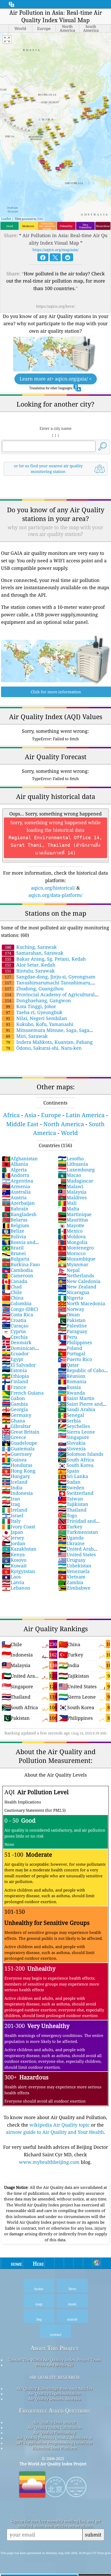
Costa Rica (17, 1314)
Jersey (13, 1538)
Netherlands (76, 1275)
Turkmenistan (78, 1532)
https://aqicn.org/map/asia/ (55, 250)
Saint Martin (76, 1398)
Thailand (72, 1510)
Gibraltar (16, 1426)
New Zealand (77, 1287)
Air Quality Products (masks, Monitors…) (54, 2438)
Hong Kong (19, 1471)
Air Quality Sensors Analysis (54, 2399)
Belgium (15, 1225)
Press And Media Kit (54, 2365)
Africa (11, 1115)
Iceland (15, 1482)
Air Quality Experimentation (54, 2394)
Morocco (72, 1253)
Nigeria (70, 1298)
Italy (11, 1521)
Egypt (12, 1359)
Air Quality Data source (54, 2422)
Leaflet (6, 219)
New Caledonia (79, 1281)
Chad (12, 1287)
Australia (16, 1192)
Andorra (15, 1175)
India (12, 1488)
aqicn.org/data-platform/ (55, 895)
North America (64, 1124)
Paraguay (73, 1331)
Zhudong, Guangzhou (34, 989)
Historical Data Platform (54, 2448)
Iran (11, 1499)
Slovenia (72, 1449)
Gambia (15, 1404)
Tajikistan (73, 1504)
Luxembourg (76, 1170)
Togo (67, 1515)
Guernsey (17, 1454)
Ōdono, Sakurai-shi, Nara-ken (44, 1048)
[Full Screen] (7, 40)
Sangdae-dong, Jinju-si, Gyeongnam (50, 977)
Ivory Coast (18, 1527)
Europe (51, 1115)
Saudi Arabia (77, 1409)
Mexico (70, 1231)
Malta (69, 1209)
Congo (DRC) (20, 1309)
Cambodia (17, 1270)
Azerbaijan (18, 1203)
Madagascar (76, 1181)
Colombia (17, 1303)
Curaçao (15, 1326)
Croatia (14, 1320)
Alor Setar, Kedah (30, 965)
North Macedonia (81, 1303)
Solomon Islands (81, 1454)
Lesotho (71, 1158)
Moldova (72, 1236)
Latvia (13, 1582)
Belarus (15, 1220)
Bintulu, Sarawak (30, 971)
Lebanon (16, 1588)
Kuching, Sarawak (31, 947)
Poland (70, 1348)
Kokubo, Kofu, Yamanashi (40, 1024)
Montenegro (76, 1248)
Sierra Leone (76, 1432)
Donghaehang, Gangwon (38, 1000)
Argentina (17, 1181)
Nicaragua (74, 1292)
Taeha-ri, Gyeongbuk (34, 1012)
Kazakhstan (19, 1549)
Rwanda (71, 1393)
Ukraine (71, 1543)
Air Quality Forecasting (54, 2433)
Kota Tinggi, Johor (31, 1006)
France (14, 1387)
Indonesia (17, 1493)
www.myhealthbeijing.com (49, 2162)
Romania (72, 1381)
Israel (13, 1515)
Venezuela (74, 1571)
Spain (69, 1471)
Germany (17, 1415)
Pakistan (72, 1320)
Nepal (69, 1270)
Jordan (14, 1543)
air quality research (54, 2377)
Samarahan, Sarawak (34, 953)
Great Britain (21, 1432)
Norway (71, 1309)
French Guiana (23, 1393)
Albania (15, 1164)
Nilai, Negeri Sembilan (37, 1018)
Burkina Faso (21, 1264)
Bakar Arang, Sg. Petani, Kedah (45, 959)
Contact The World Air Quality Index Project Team (54, 2360)
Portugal (72, 1353)
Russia (69, 1387)
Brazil (13, 1248)
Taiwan (70, 1499)
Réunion (72, 1376)
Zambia (71, 1582)
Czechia (15, 1337)
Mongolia (73, 1242)
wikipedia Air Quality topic (60, 2125)
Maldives (72, 1197)
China (13, 1298)
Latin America (85, 1115)
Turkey (70, 1527)
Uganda (71, 1538)
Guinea (14, 1460)
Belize (13, 1231)
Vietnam (72, 1577)
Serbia (69, 1421)
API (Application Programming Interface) (54, 2443)
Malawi (71, 1186)
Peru (67, 1337)
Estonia (14, 1370)
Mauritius (73, 1220)
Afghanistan (20, 1158)
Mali (67, 1203)
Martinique (75, 1214)
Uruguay (72, 1560)
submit (93, 2535)
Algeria (14, 1170)
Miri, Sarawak (27, 1036)
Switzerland (76, 1493)
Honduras (17, 1465)
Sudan (69, 1482)
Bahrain (15, 1209)
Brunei (14, 1253)
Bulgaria (16, 1259)
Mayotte (71, 1225)
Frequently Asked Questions (54, 2411)
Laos (11, 1577)
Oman (69, 1314)
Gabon (13, 1398)
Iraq (11, 1504)
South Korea (76, 1465)
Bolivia (14, 1236)
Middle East (22, 1124)
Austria (14, 1197)
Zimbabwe (74, 1588)
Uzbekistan (75, 1566)
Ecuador (15, 1353)
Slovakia (72, 1443)
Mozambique (77, 1259)
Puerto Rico (75, 1359)
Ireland (14, 1510)
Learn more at (56, 379)
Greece (14, 1437)
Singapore (73, 1437)
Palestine (72, 1326)
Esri (40, 219)
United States (77, 1554)
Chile (12, 1292)
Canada (14, 1281)
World (69, 1133)
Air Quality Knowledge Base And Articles (54, 2388)
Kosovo (14, 1560)
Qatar (68, 1365)
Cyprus (14, 1331)
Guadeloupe (19, 1443)
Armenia (16, 1186)
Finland (15, 1381)
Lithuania (73, 1164)
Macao (69, 1175)
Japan (13, 1532)
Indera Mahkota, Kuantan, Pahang (49, 1042)
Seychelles (74, 1426)
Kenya (13, 1554)
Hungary (16, 1476)
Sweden (71, 1488)
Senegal (71, 1415)
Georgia (15, 1409)
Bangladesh (19, 1214)
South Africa (76, 1460)
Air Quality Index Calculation (54, 2427)
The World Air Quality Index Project (53, 2464)
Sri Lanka (73, 1476)
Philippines (75, 1342)
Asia (30, 1115)
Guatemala (18, 1449)
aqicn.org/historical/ (53, 888)
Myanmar (73, 1264)
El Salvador (19, 1365)
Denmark (17, 1342)
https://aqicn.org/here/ (55, 306)
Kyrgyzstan (18, 1571)
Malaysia (72, 1192)
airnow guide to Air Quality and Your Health (55, 2132)
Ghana (13, 1421)
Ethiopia (15, 1376)
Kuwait (14, 1566)
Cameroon (18, 1275)
